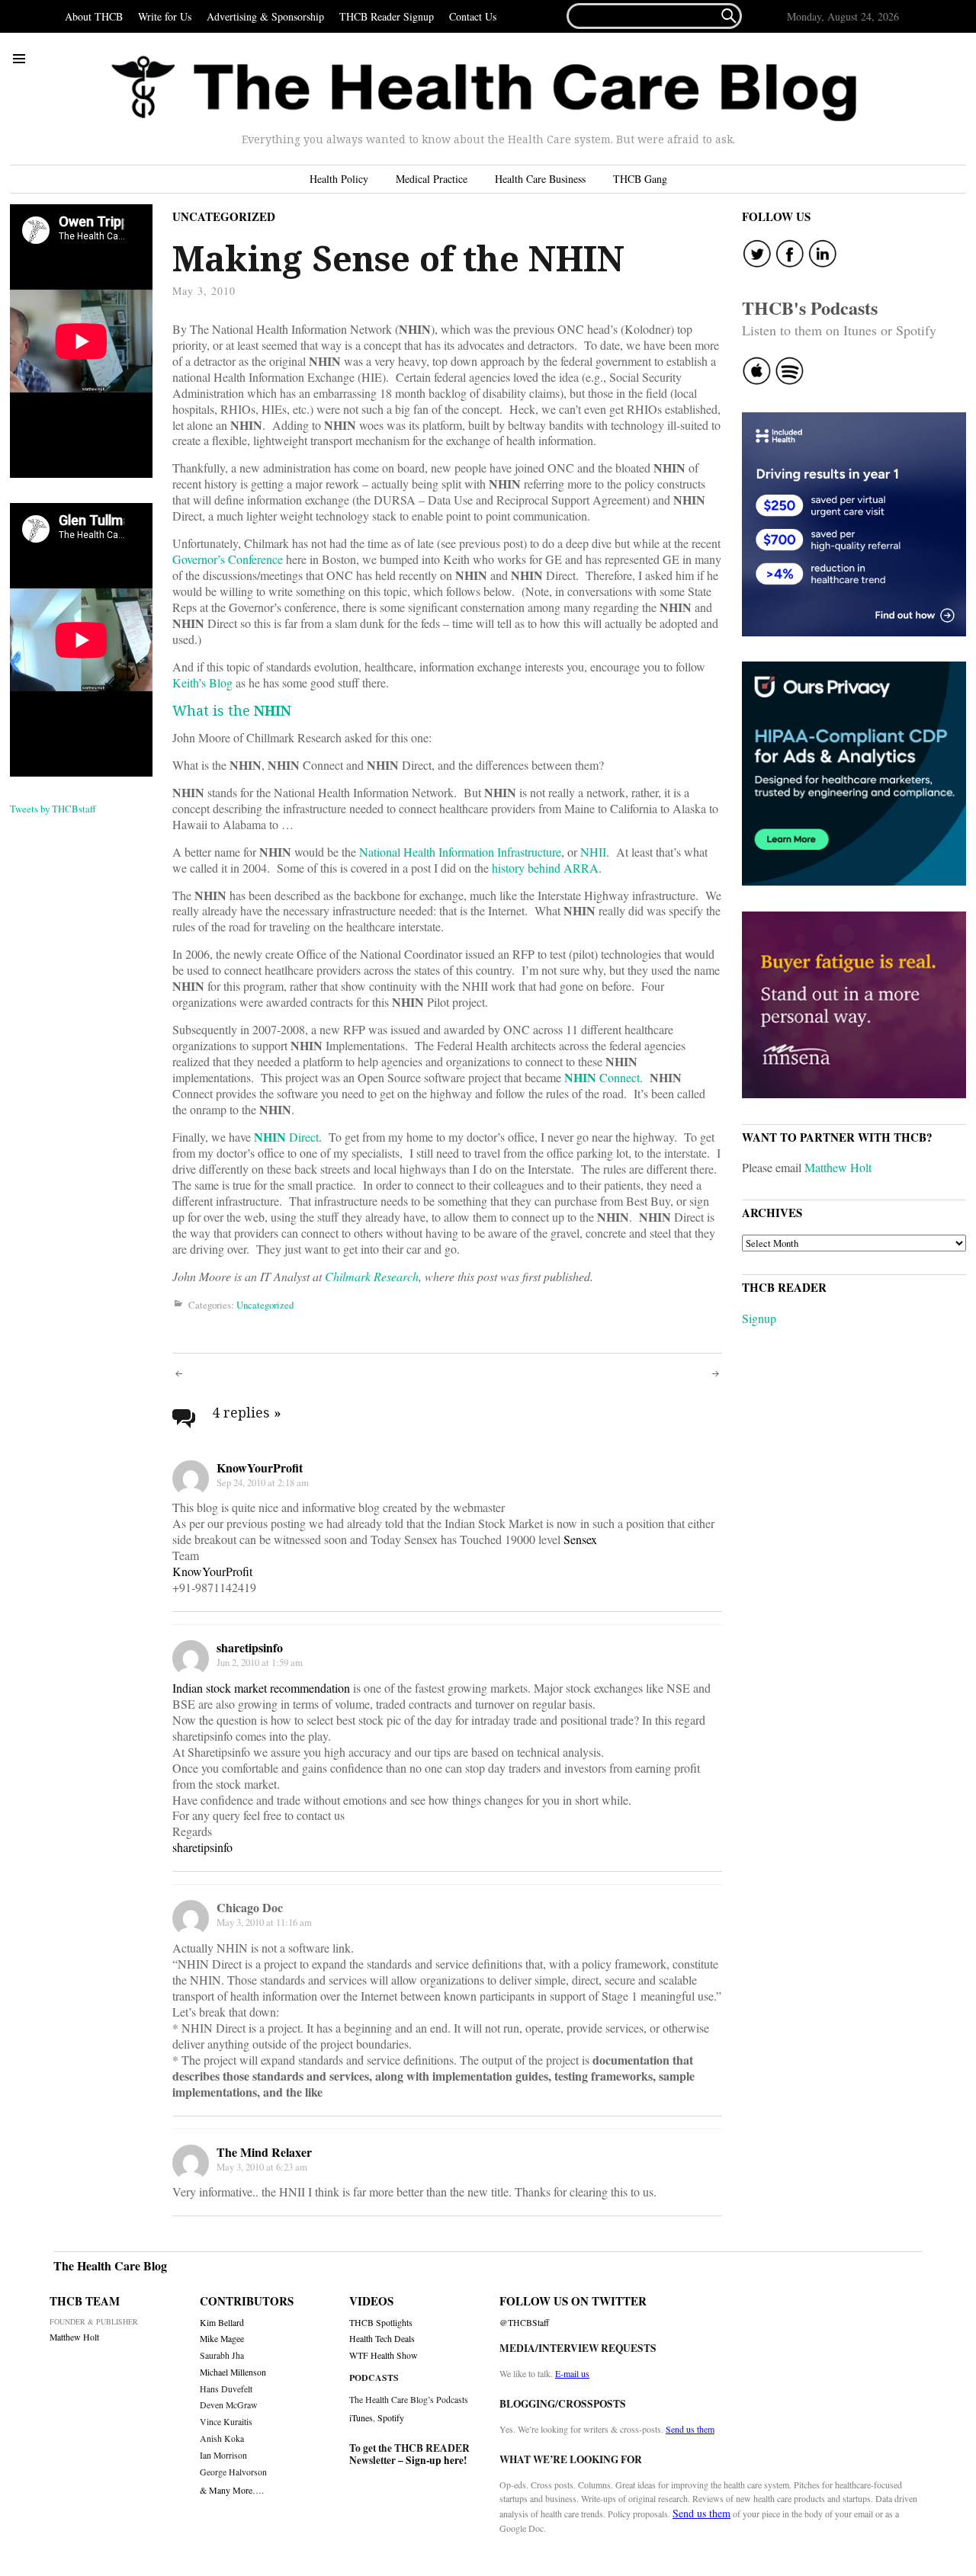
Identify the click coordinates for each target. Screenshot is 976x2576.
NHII (593, 852)
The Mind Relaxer (264, 2152)
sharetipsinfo (250, 1647)
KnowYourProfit (260, 1467)
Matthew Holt (838, 1167)
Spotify (391, 2417)
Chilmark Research (372, 1276)
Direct (286, 1137)
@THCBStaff (524, 2323)
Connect (602, 1077)
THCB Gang (640, 179)
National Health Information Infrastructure (460, 852)
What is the (232, 710)
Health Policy (339, 179)
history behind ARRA (545, 868)
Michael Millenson (233, 2372)
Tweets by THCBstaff (53, 809)
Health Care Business (540, 179)
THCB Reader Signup (387, 16)
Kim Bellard (222, 2323)
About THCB (94, 16)
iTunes (361, 2417)
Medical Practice (432, 179)
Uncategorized (224, 216)
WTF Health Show (384, 2355)
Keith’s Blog (202, 682)
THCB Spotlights (381, 2323)
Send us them (690, 2429)
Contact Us (473, 16)
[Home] (484, 89)
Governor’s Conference (228, 559)
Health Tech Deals (382, 2339)
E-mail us (572, 2373)
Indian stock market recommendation (263, 1688)
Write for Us (165, 16)
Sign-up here (435, 2460)
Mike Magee (222, 2339)
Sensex (580, 1539)
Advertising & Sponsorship (265, 16)
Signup (759, 1318)
